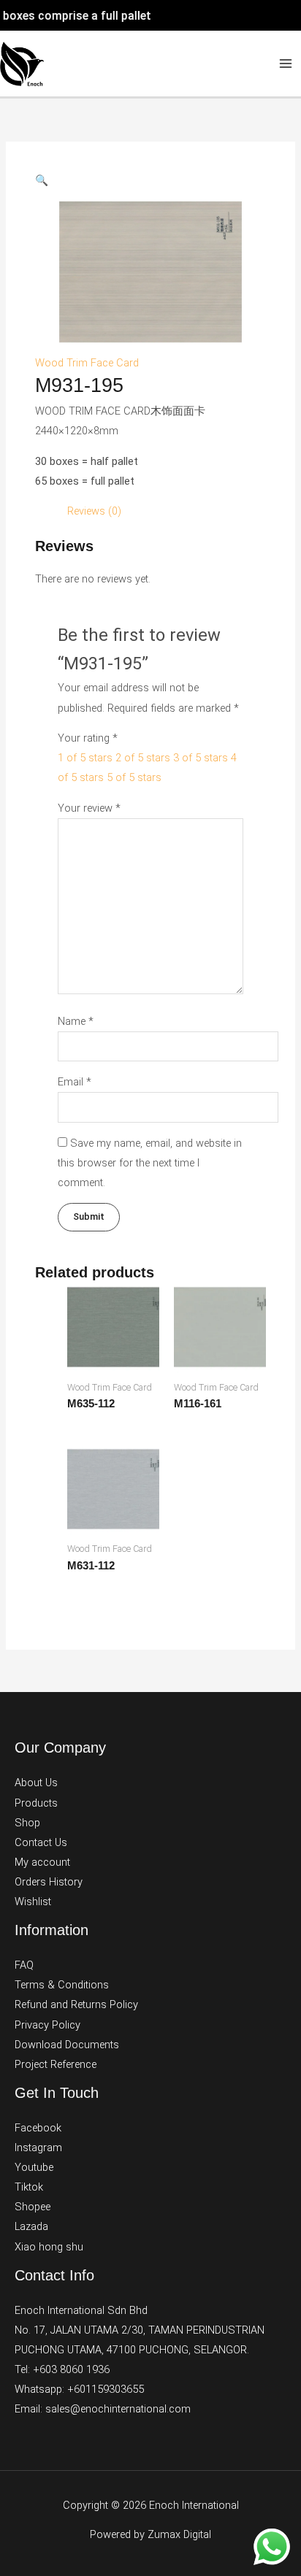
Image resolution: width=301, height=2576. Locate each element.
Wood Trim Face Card (87, 363)
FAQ (24, 1965)
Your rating (88, 738)
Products (36, 1803)
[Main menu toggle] (286, 64)
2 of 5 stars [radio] (143, 758)
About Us (36, 1783)
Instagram (38, 2148)
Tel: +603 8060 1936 (62, 2369)
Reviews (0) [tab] (94, 511)
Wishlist (33, 1902)
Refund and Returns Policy (76, 2004)
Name (76, 1021)
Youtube (34, 2167)
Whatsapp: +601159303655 (79, 2389)
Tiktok (29, 2187)
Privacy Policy (47, 2025)
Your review (89, 808)
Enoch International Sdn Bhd (81, 2310)
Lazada (31, 2226)
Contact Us (41, 1842)
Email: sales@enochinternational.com (103, 2409)
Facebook (38, 2128)
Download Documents (67, 2045)
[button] (42, 180)
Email (75, 1082)
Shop (27, 1823)
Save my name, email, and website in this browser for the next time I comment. (150, 1163)
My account (42, 1862)
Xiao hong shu (49, 2247)
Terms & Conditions (62, 1985)
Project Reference (56, 2064)
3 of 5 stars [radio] (201, 758)
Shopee (33, 2207)
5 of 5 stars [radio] (134, 777)
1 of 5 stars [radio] (85, 758)
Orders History (49, 1882)
